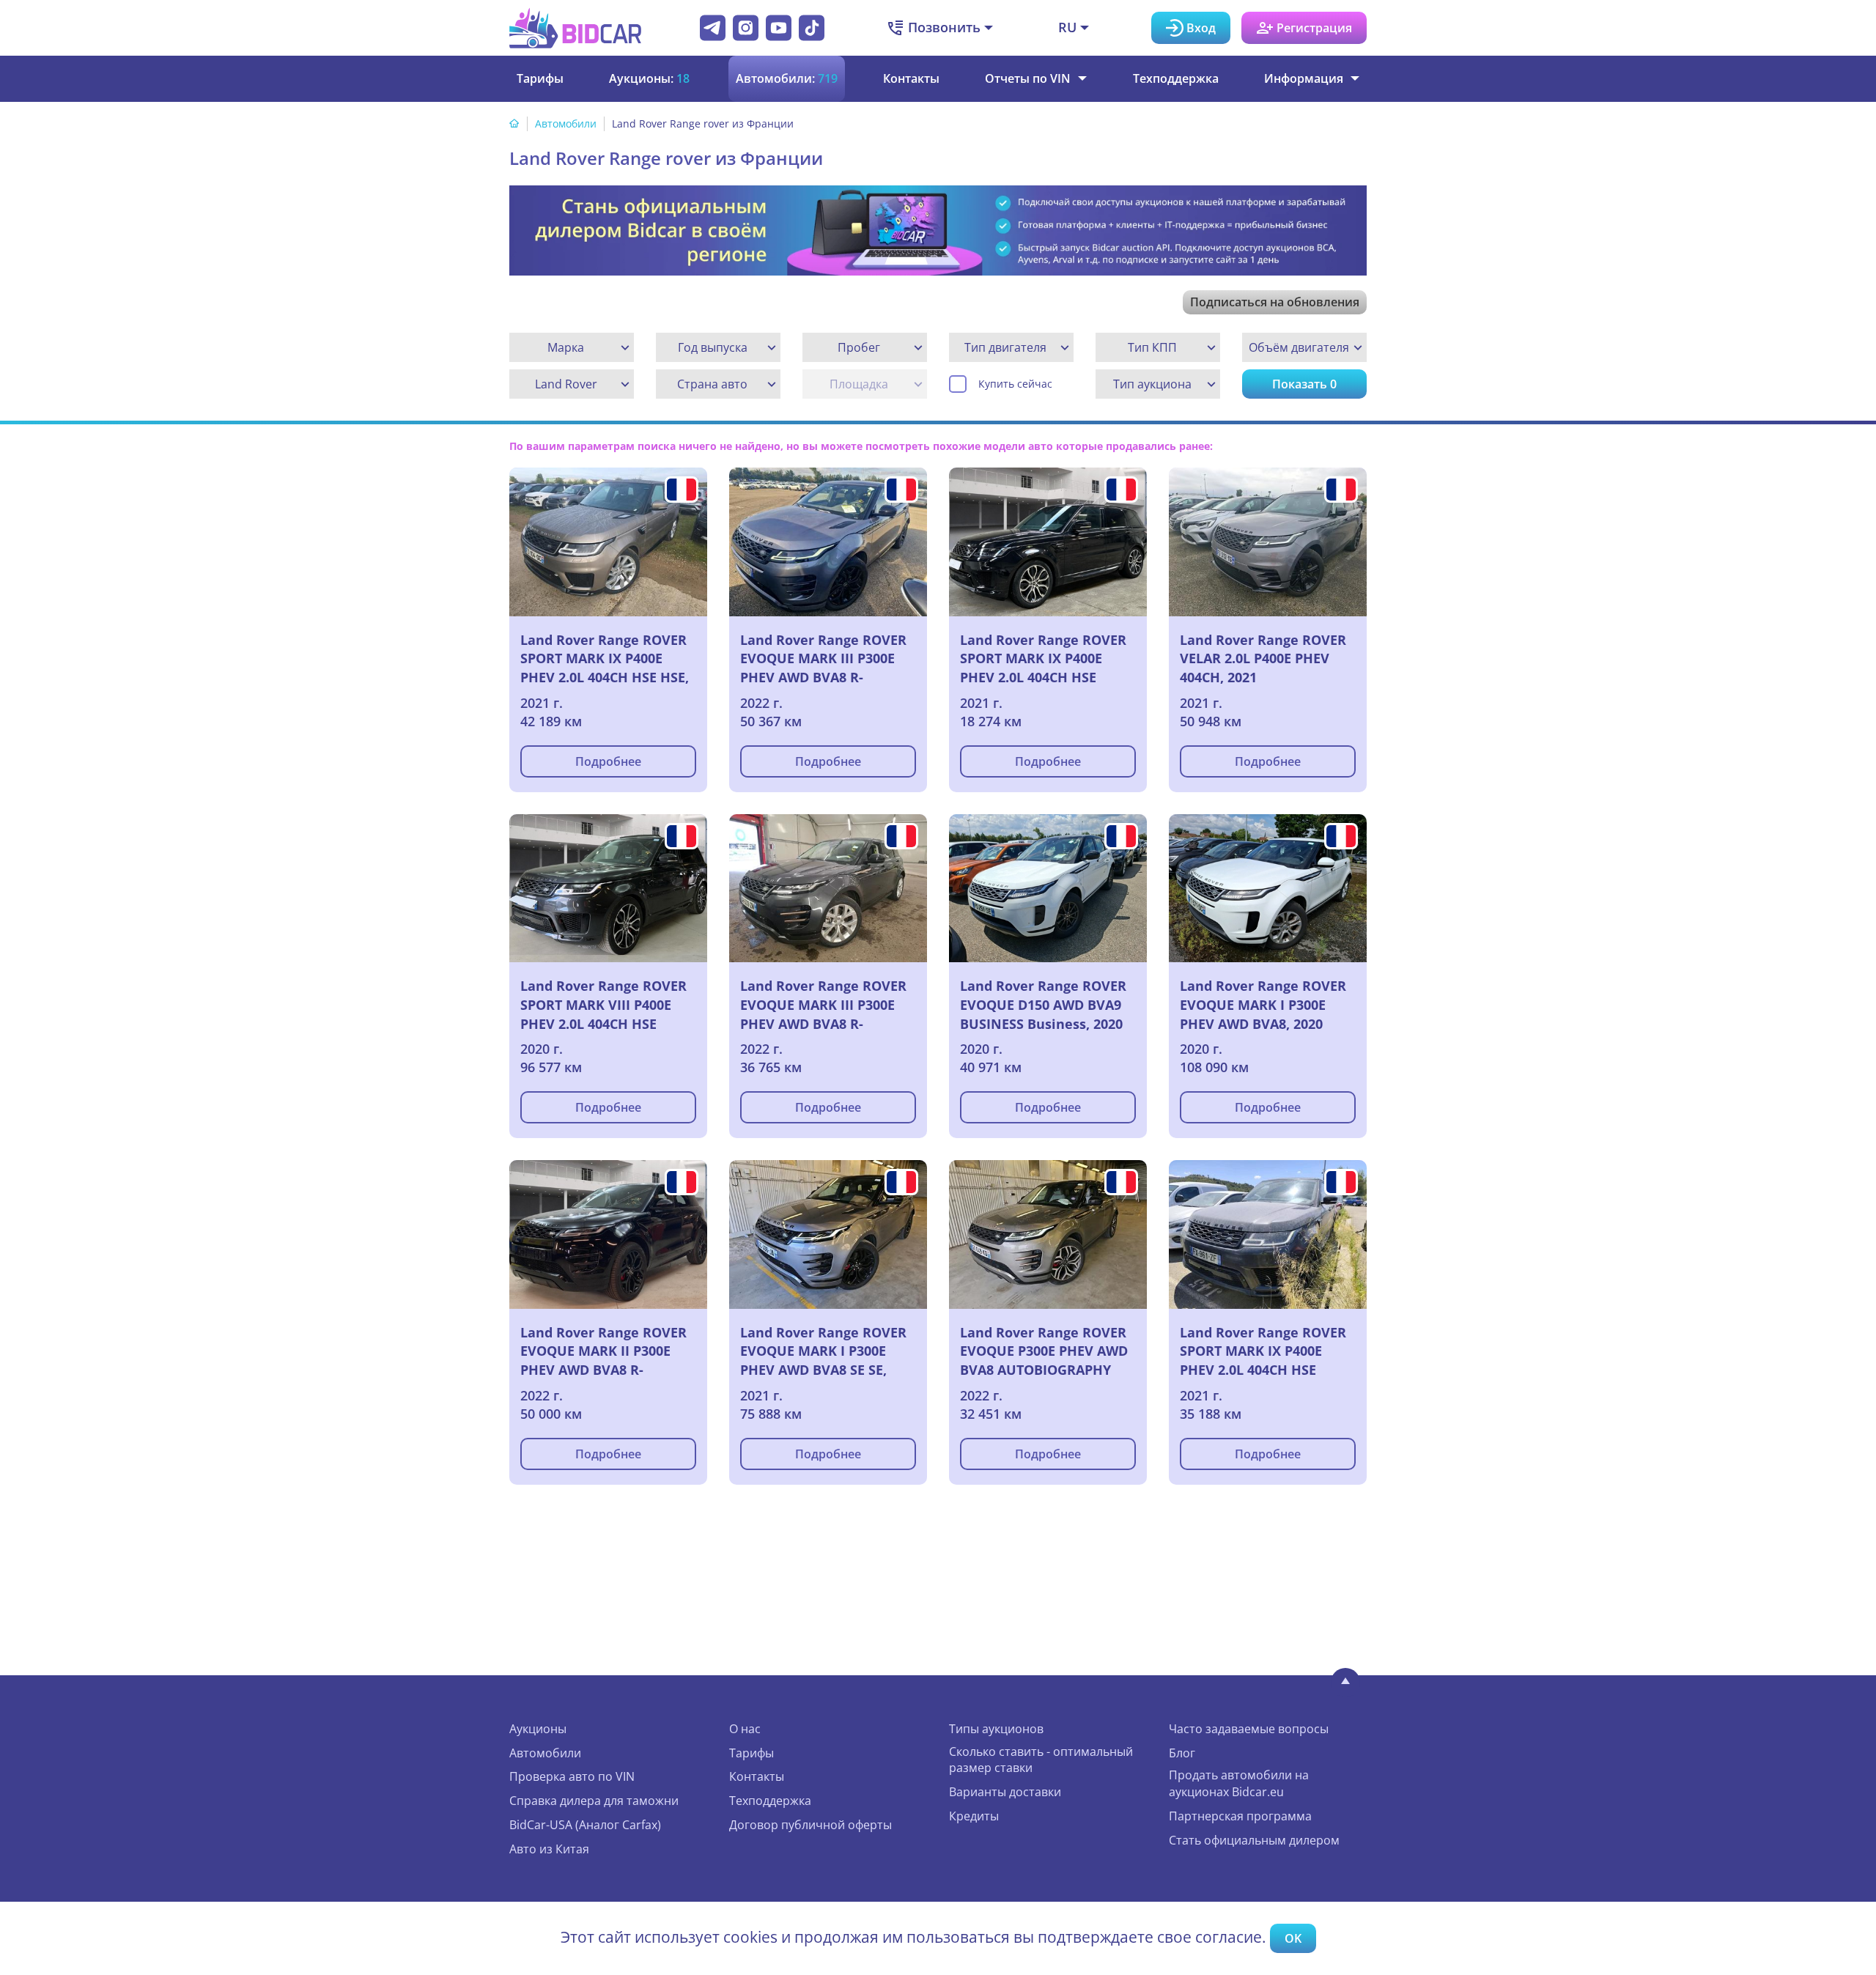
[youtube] (779, 28)
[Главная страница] (514, 123)
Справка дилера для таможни (594, 1801)
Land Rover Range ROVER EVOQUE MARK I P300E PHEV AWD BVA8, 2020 (1263, 1004)
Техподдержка (1176, 78)
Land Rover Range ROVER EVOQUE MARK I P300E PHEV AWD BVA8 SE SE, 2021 (823, 1351)
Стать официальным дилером (1254, 1840)
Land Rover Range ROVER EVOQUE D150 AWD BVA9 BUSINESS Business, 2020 (1043, 1004)
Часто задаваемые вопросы (1249, 1729)
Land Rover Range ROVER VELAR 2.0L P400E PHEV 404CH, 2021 (1263, 658)
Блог (1182, 1753)
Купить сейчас (1015, 384)
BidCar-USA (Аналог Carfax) (585, 1825)
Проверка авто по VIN (572, 1776)
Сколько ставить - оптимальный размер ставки (1041, 1760)
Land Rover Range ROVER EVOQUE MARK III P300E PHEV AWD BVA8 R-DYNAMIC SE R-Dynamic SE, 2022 (823, 659)
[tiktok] (812, 28)
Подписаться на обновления (1275, 302)
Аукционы (538, 1729)
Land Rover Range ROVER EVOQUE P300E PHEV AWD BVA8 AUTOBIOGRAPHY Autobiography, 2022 (1044, 1351)
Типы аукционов (996, 1729)
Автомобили (566, 123)
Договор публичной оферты (810, 1825)
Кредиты (974, 1816)
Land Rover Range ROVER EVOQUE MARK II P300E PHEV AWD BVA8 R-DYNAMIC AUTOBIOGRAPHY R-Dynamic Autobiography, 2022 (603, 1351)
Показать (1304, 384)
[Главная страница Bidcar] (575, 28)
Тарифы (540, 78)
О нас (745, 1729)
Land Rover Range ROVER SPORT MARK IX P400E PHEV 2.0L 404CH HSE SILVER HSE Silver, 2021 (1043, 659)
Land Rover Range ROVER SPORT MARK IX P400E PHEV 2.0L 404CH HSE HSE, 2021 (605, 659)
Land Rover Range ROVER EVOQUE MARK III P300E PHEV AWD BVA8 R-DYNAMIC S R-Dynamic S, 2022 (823, 1005)
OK (1293, 1938)
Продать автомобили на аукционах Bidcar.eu (1239, 1783)
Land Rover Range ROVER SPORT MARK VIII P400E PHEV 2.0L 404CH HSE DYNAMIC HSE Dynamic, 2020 (603, 1005)
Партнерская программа (1240, 1816)
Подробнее (608, 761)
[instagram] (746, 28)
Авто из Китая (549, 1849)
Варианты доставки (1005, 1792)
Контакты (911, 78)
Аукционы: (649, 78)
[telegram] (713, 28)
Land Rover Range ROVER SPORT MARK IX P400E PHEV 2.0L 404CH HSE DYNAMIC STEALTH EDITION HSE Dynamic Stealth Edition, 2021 (1263, 1351)
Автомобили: (787, 78)
